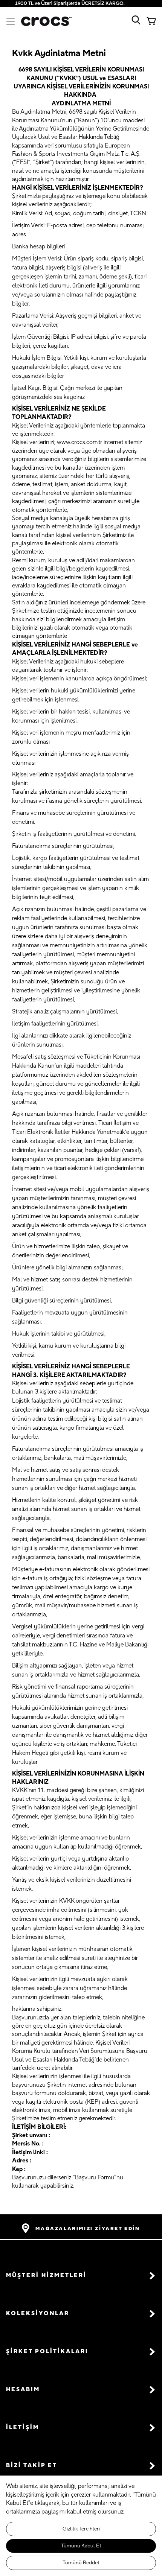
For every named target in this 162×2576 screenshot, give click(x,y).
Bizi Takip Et (32, 2466)
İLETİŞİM (23, 2428)
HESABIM (23, 2390)
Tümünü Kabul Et (81, 2546)
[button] (81, 2275)
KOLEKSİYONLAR (38, 2314)
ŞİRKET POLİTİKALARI (47, 2352)
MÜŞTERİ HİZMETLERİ (46, 2275)
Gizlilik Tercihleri (81, 2529)
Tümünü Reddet (81, 2563)
